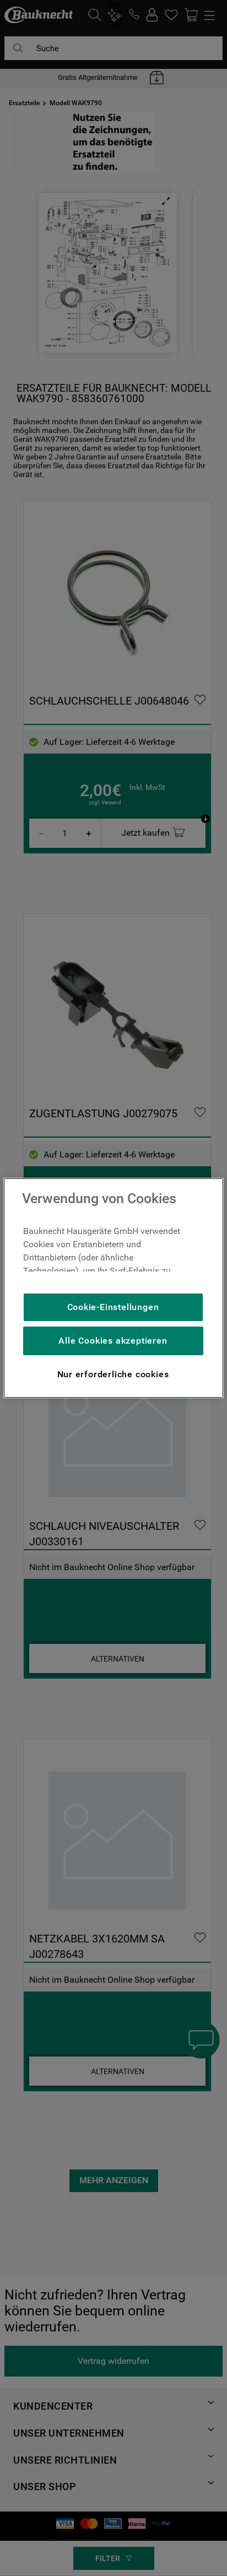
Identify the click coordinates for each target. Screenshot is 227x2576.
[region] (113, 1288)
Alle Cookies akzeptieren (113, 1341)
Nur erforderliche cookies (113, 1374)
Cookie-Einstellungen (113, 1307)
